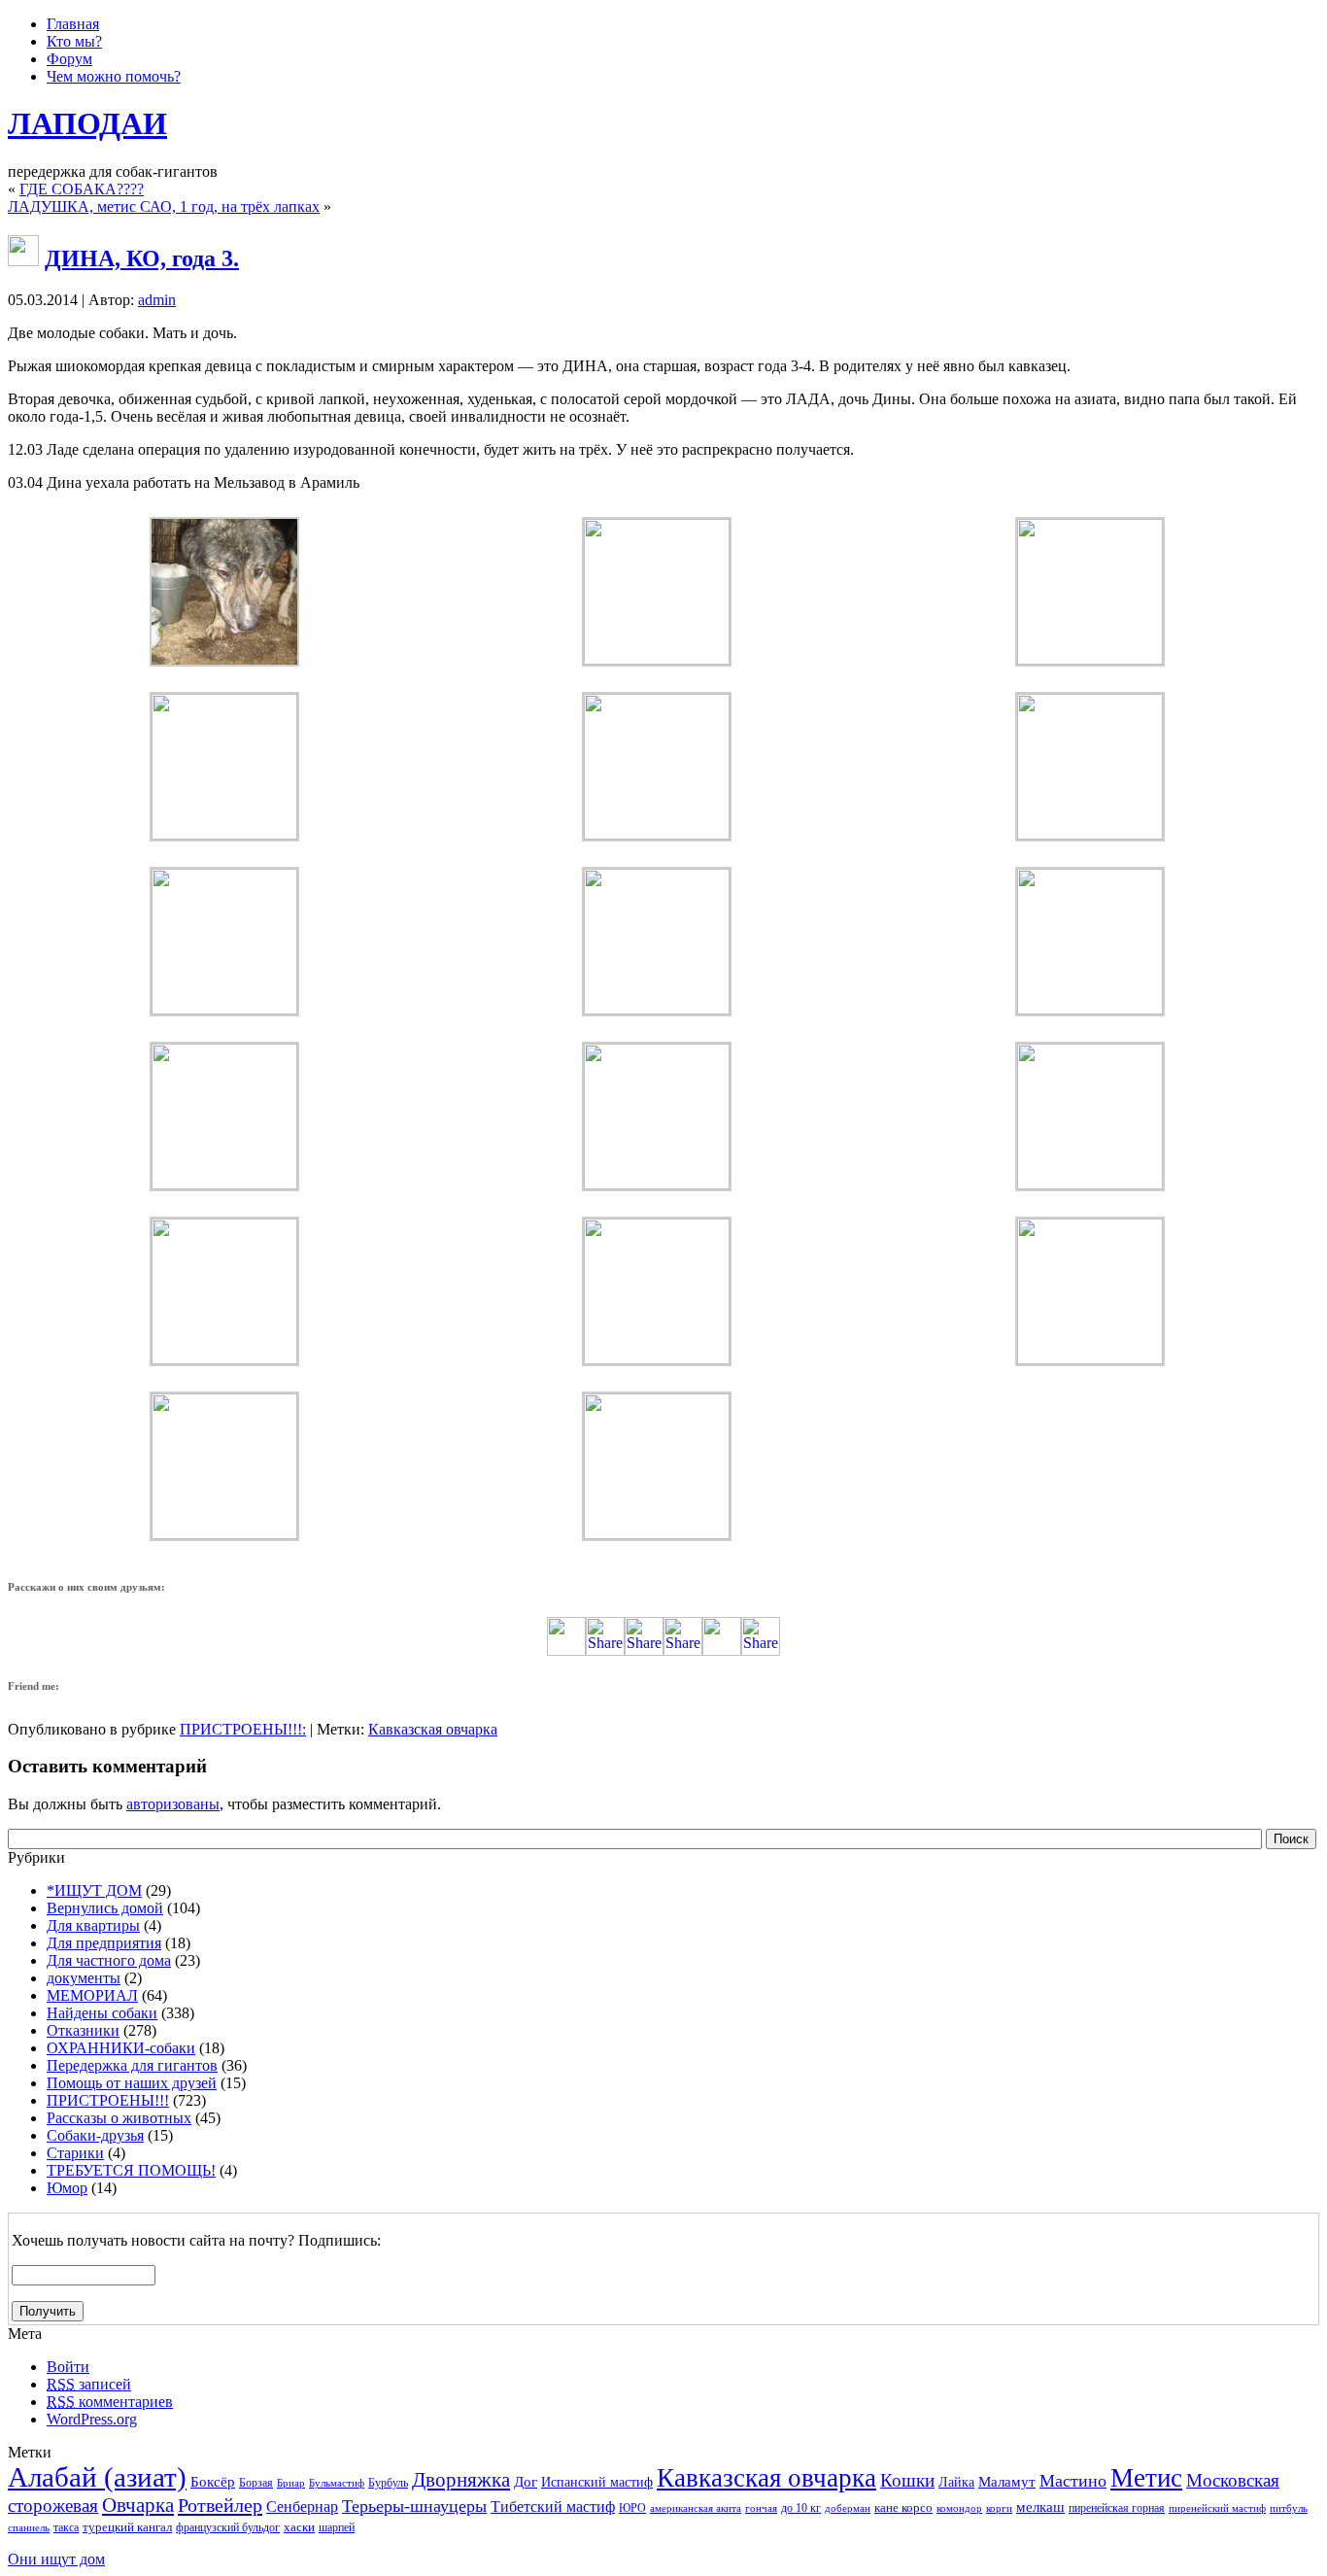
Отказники (83, 2030)
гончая (761, 2508)
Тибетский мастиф (553, 2507)
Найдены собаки (102, 2013)
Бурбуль (388, 2483)
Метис (1146, 2478)
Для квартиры (93, 1925)
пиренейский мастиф (1217, 2508)
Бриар (291, 2483)
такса (66, 2527)
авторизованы (173, 1804)
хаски (299, 2527)
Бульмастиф (337, 2483)
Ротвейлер (220, 2505)
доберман (848, 2508)
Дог (526, 2482)
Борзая (256, 2483)
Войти (68, 2367)
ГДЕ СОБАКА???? (82, 189)
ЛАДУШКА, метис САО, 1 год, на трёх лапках (164, 206)
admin (157, 300)
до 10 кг (801, 2508)
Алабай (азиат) (97, 2477)
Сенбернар (302, 2507)
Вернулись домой (105, 1908)
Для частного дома (109, 1960)
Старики (75, 2153)
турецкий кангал (127, 2527)
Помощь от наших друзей (132, 2083)
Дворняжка (461, 2480)
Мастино (1073, 2481)
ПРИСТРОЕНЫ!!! (241, 1729)
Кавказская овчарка (433, 1729)
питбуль (1289, 2508)
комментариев (110, 2402)
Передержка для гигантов (132, 2065)
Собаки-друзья (95, 2135)
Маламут (1007, 2482)
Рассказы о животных (119, 2118)
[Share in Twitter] (566, 1650)
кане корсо (903, 2507)
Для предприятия (104, 1943)
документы (84, 1978)
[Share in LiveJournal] (722, 1650)
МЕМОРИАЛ (92, 1995)
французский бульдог (228, 2527)
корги (999, 2508)
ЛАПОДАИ (87, 123)
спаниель (29, 2528)
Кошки (907, 2480)
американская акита (696, 2508)
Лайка (956, 2482)
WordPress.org (92, 2419)
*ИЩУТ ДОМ (94, 1890)
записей (89, 2384)
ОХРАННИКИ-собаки (121, 2048)
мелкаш (1040, 2507)
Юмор (67, 2188)
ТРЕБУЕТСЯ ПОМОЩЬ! (131, 2170)
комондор (959, 2508)
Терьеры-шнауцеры (414, 2506)
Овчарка (138, 2505)
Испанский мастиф (597, 2482)
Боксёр (213, 2481)
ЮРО (632, 2508)
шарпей (337, 2527)
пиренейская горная (1117, 2508)
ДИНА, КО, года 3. (142, 258)
